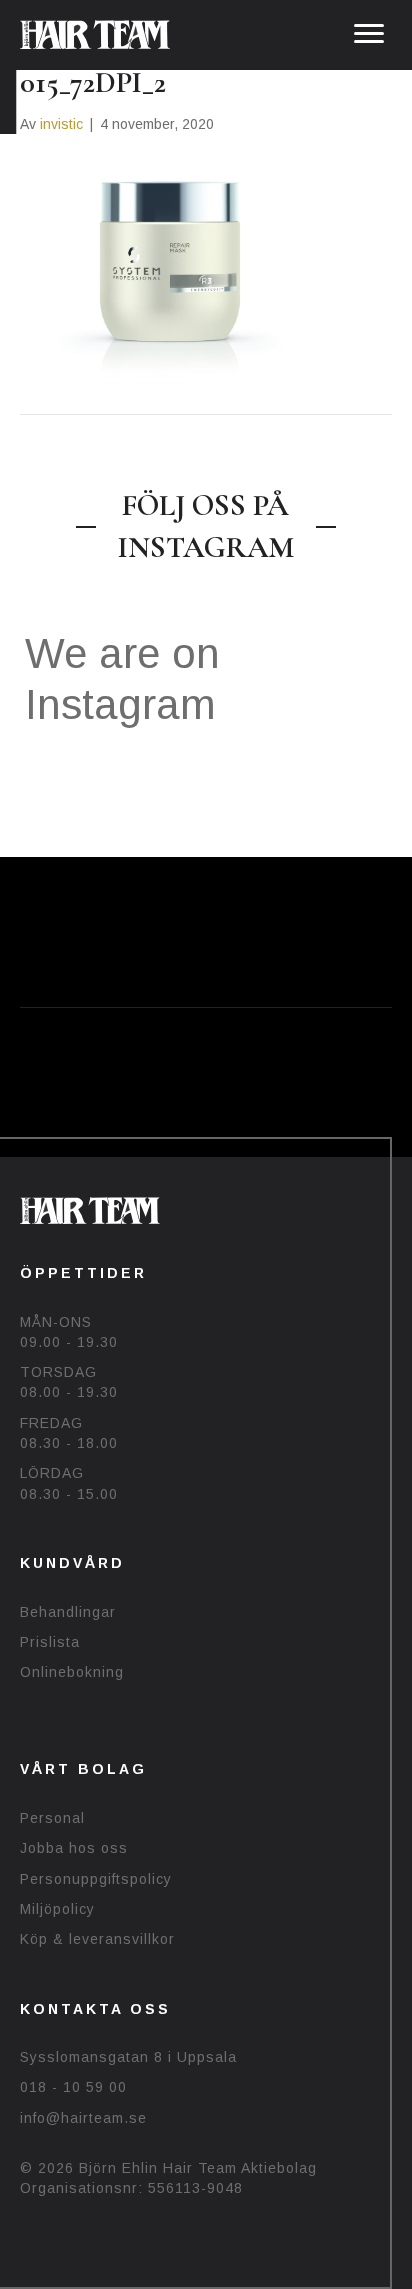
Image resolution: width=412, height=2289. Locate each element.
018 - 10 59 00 (73, 2087)
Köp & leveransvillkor (97, 1939)
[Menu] (369, 34)
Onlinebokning (72, 1672)
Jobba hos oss (74, 1848)
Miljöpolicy (57, 1909)
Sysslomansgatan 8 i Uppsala (128, 2057)
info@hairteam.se (83, 2118)
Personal (52, 1818)
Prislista (50, 1642)
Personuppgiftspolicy (96, 1879)
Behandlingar (68, 1612)
